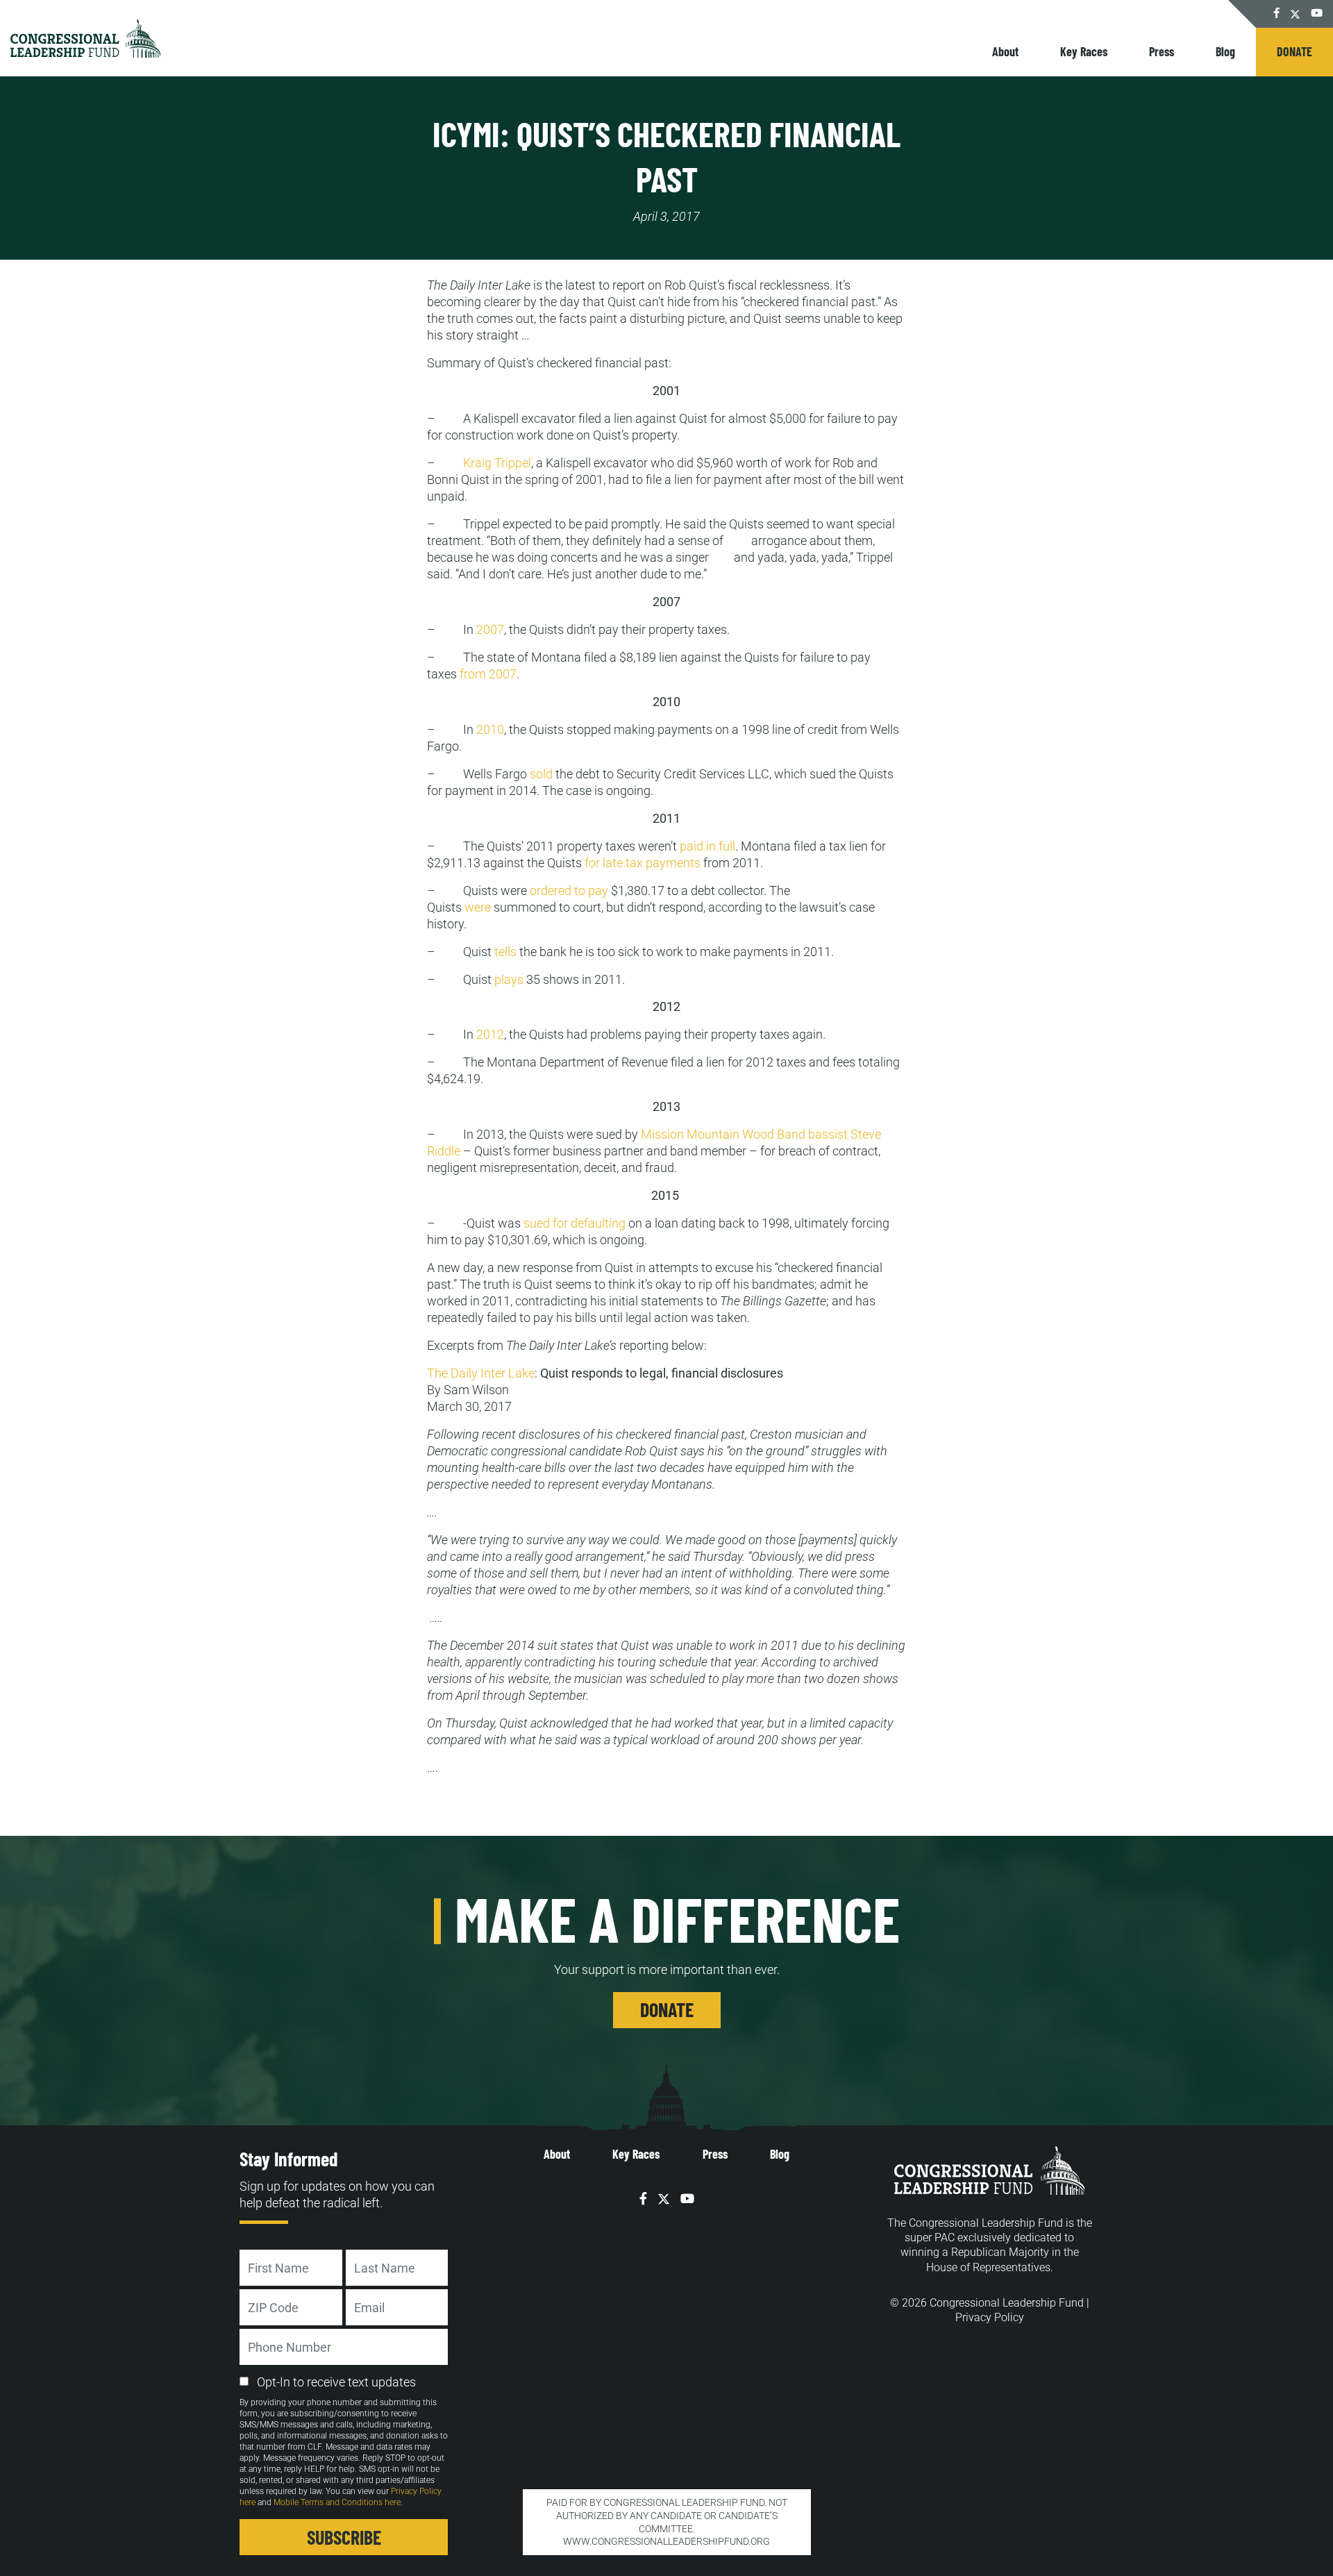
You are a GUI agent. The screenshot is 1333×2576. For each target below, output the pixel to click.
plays (508, 979)
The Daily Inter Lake (481, 1373)
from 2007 (488, 674)
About (1005, 51)
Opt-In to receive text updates (336, 2382)
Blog (1225, 51)
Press (1162, 51)
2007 (490, 629)
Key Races (1084, 51)
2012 (490, 1034)
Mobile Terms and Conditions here (337, 2502)
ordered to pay (569, 890)
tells (505, 952)
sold (541, 774)
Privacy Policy (990, 2317)
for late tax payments (643, 863)
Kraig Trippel (497, 463)
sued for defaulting (575, 1223)
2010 (490, 729)
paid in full (707, 846)
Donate (1294, 51)
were (478, 907)
